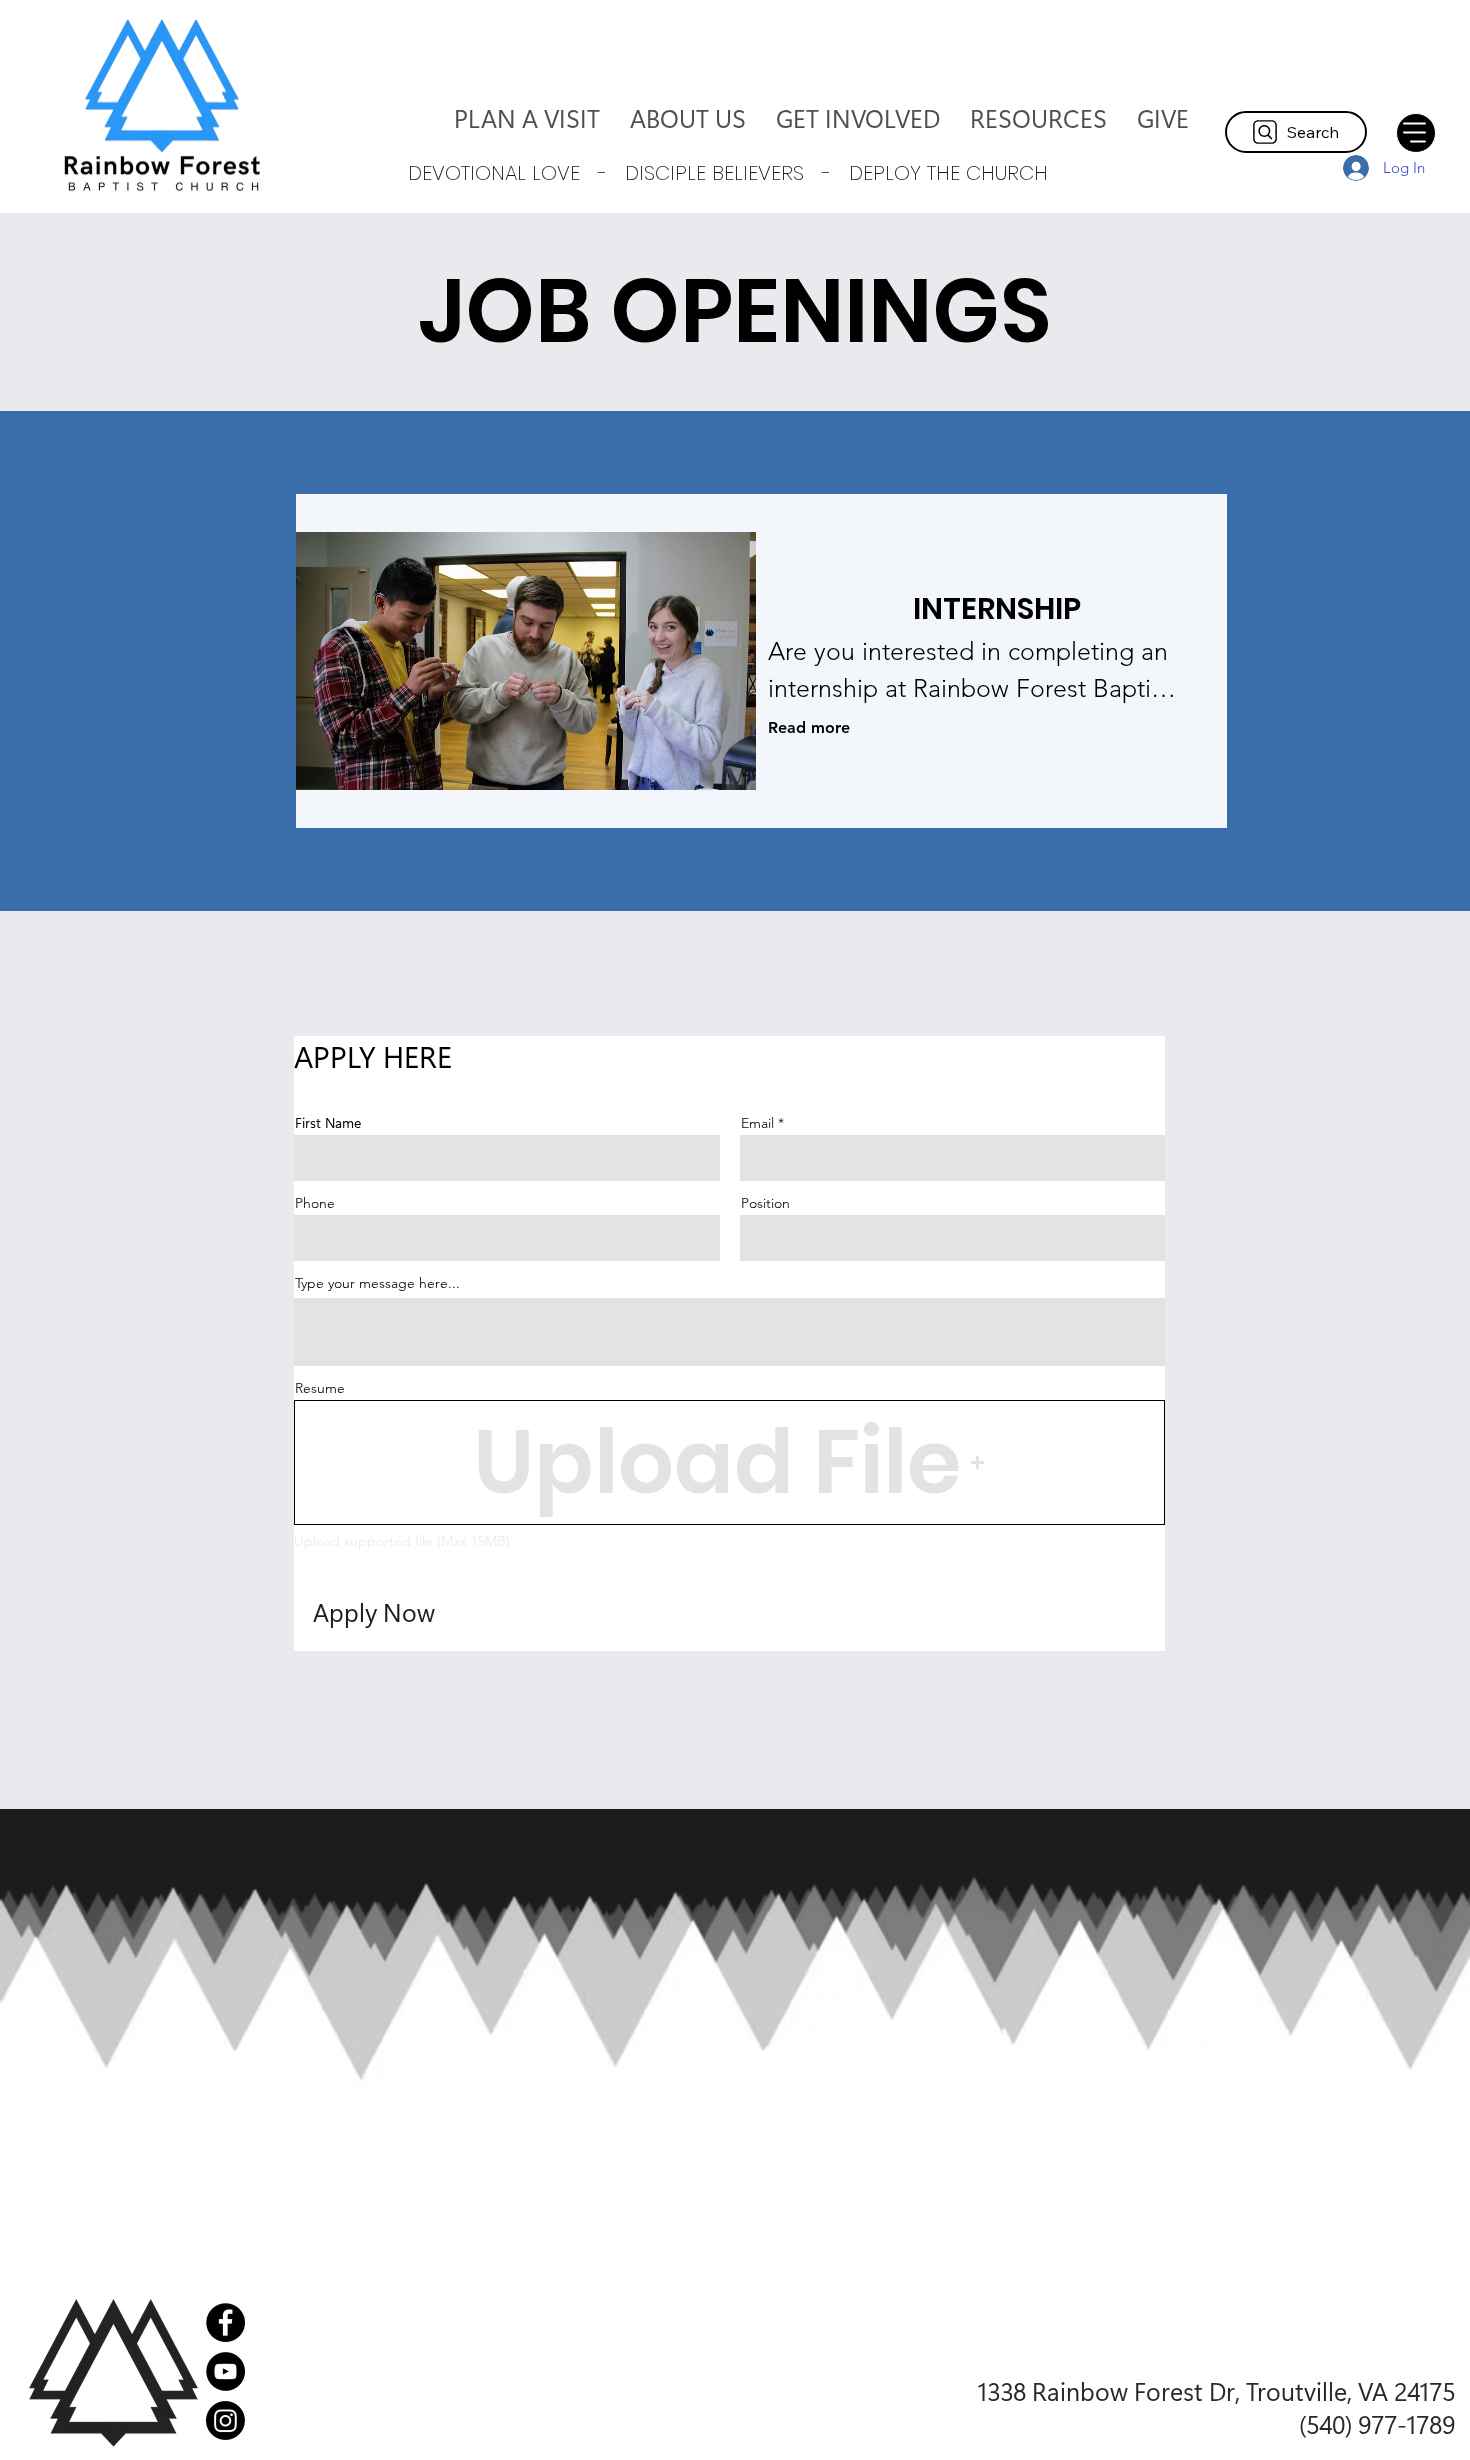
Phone (315, 1203)
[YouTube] (225, 2371)
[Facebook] (225, 2322)
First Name (328, 1123)
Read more (809, 727)
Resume (320, 1388)
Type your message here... (377, 1283)
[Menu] (1416, 133)
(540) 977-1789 (1377, 2423)
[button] (688, 118)
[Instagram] (225, 2420)
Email (757, 1123)
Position (765, 1203)
